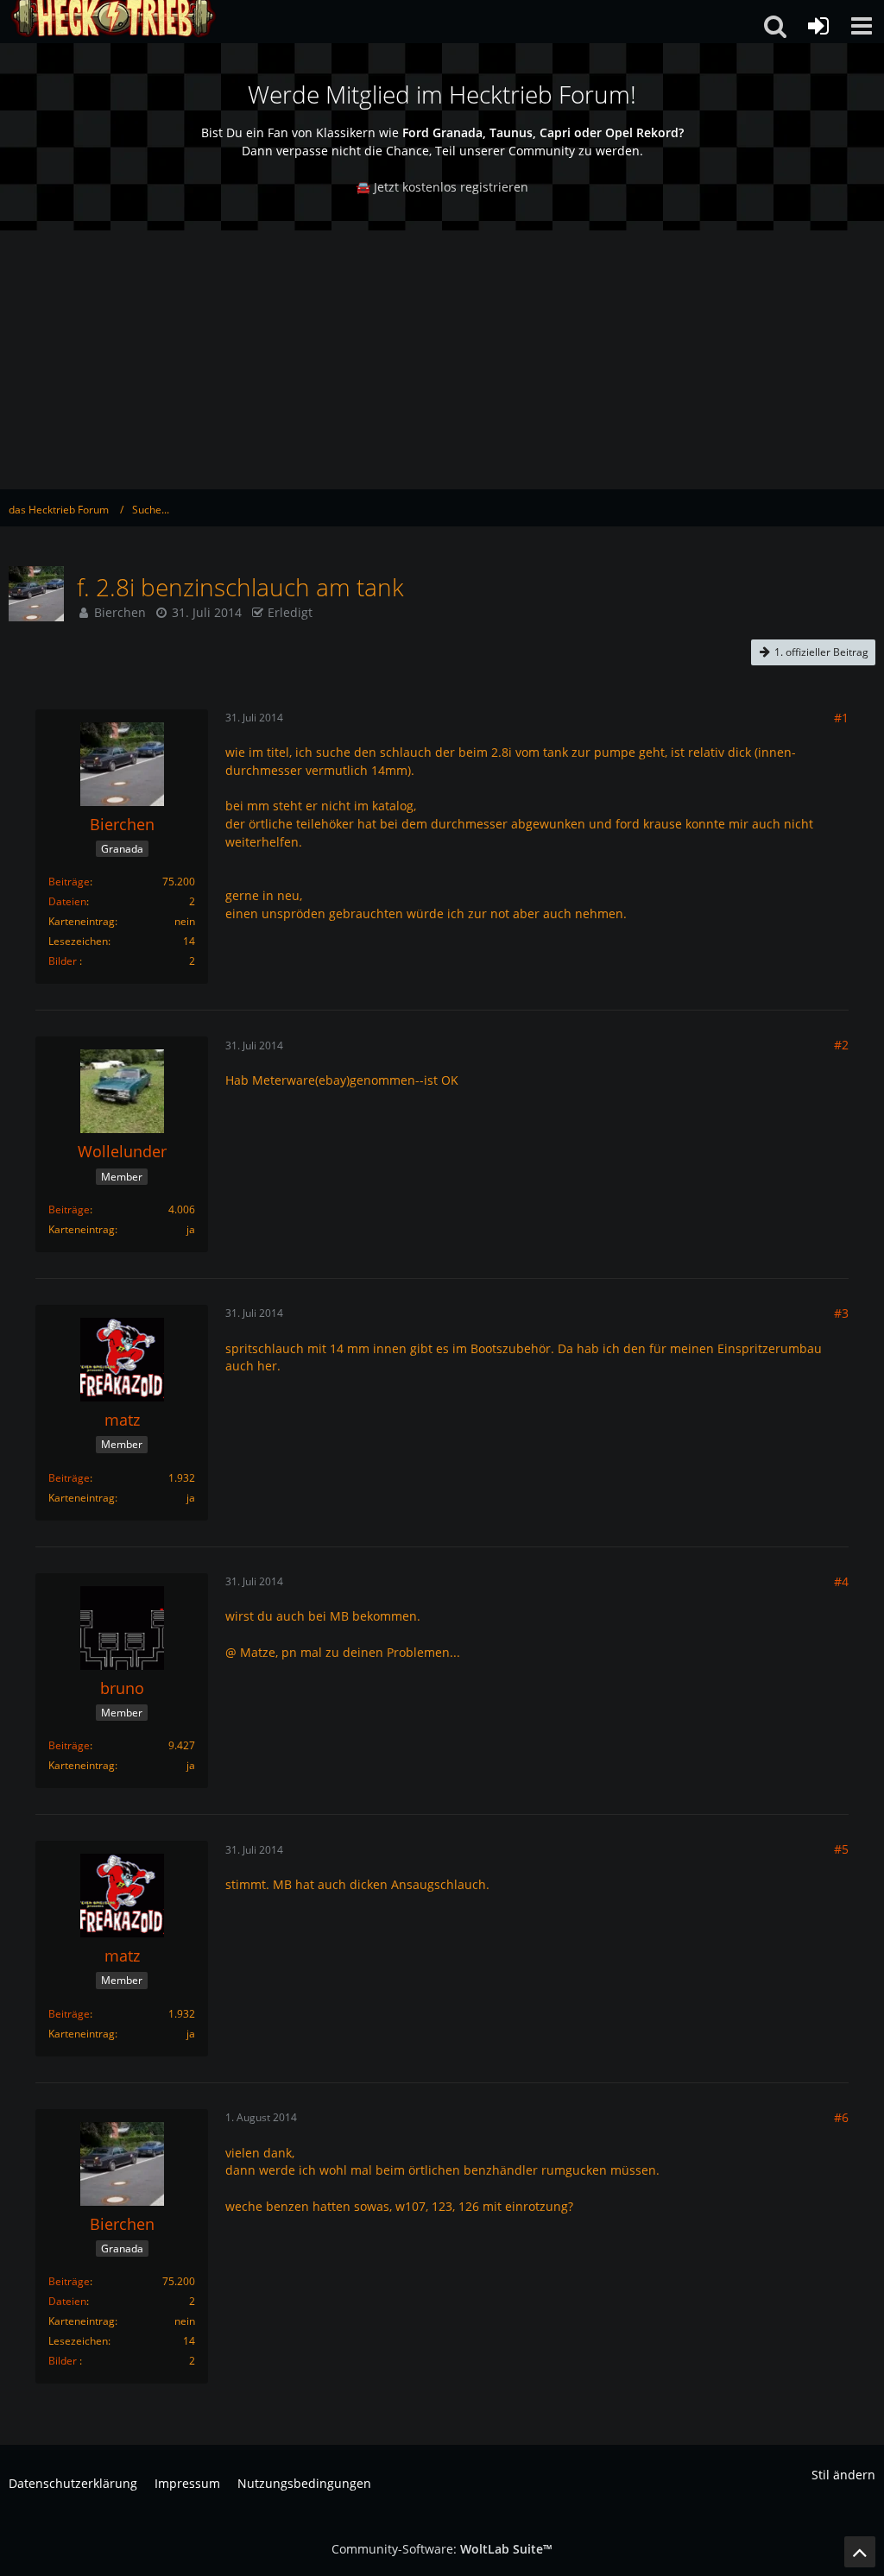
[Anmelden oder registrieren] (818, 26)
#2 (841, 1045)
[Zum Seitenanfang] (860, 2552)
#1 (841, 718)
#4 (841, 1581)
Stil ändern (843, 2475)
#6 (841, 2117)
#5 (841, 1849)
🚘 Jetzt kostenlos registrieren (442, 187)
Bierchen (120, 612)
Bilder (63, 961)
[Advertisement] (442, 360)
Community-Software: (442, 2549)
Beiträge (69, 882)
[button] (862, 26)
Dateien (67, 901)
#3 (841, 1313)
